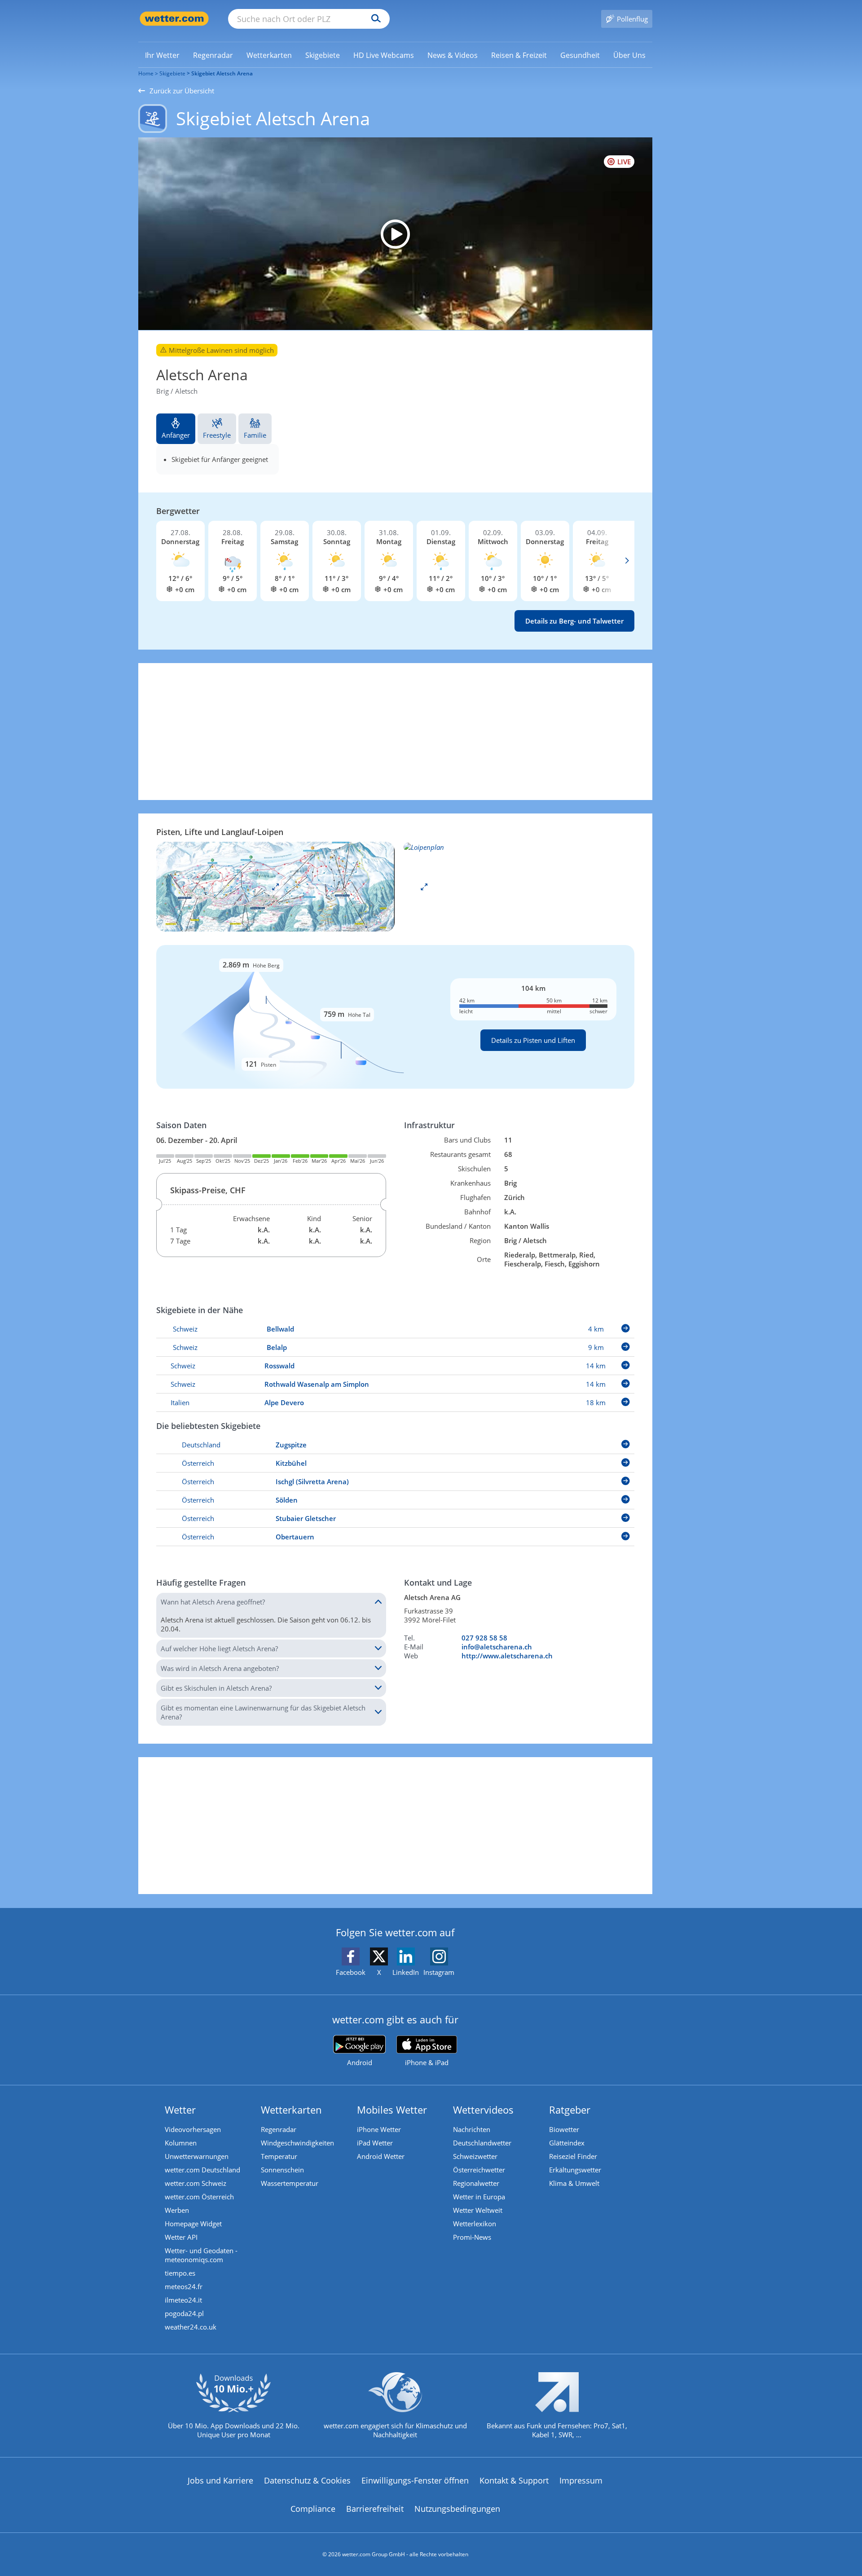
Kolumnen (181, 2143)
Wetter (180, 2110)
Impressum (581, 2480)
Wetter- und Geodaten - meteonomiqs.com (201, 2255)
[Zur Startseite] (174, 19)
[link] (162, 55)
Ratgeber (570, 2110)
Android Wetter (381, 2156)
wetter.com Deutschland (202, 2170)
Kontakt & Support (514, 2480)
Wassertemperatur (290, 2183)
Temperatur (279, 2156)
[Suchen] (374, 19)
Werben (177, 2210)
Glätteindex (567, 2143)
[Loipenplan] (275, 886)
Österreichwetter (479, 2170)
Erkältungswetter (575, 2170)
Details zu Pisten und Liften (533, 1040)
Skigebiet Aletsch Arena (222, 73)
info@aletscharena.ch (497, 1647)
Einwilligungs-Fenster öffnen (415, 2480)
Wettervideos (483, 2110)
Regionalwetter (476, 2183)
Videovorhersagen (193, 2129)
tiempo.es (180, 2273)
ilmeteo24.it (183, 2300)
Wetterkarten (291, 2110)
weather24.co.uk (191, 2327)
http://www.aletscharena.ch (507, 1656)
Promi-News (472, 2237)
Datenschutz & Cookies (307, 2480)
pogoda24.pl (184, 2313)
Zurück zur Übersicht (182, 91)
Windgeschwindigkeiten (297, 2143)
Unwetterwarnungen (197, 2156)
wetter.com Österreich (199, 2197)
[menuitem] (162, 55)
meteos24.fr (184, 2286)
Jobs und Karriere (220, 2480)
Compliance (313, 2509)
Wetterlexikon (475, 2224)
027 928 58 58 (484, 1638)
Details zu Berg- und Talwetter (574, 621)
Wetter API (181, 2237)
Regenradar (279, 2129)
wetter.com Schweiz (196, 2183)
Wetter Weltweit (478, 2210)
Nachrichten (472, 2129)
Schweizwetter (475, 2156)
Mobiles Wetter (392, 2110)
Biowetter (564, 2129)
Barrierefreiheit (375, 2509)
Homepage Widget (193, 2224)
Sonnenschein (282, 2170)
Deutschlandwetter (482, 2143)
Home (146, 73)
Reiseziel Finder (573, 2156)
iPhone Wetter (379, 2129)
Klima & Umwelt (574, 2183)
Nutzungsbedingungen (457, 2509)
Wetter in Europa (479, 2197)
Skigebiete (172, 73)
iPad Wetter (375, 2143)
